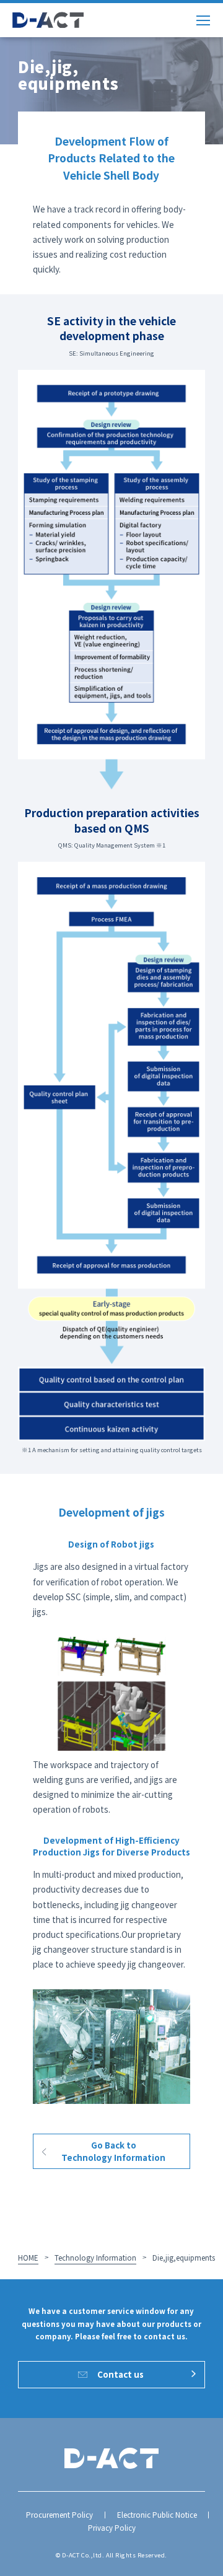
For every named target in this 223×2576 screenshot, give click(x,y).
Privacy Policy (112, 2528)
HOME (28, 2258)
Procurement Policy (59, 2515)
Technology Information (95, 2258)
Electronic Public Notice (157, 2515)
